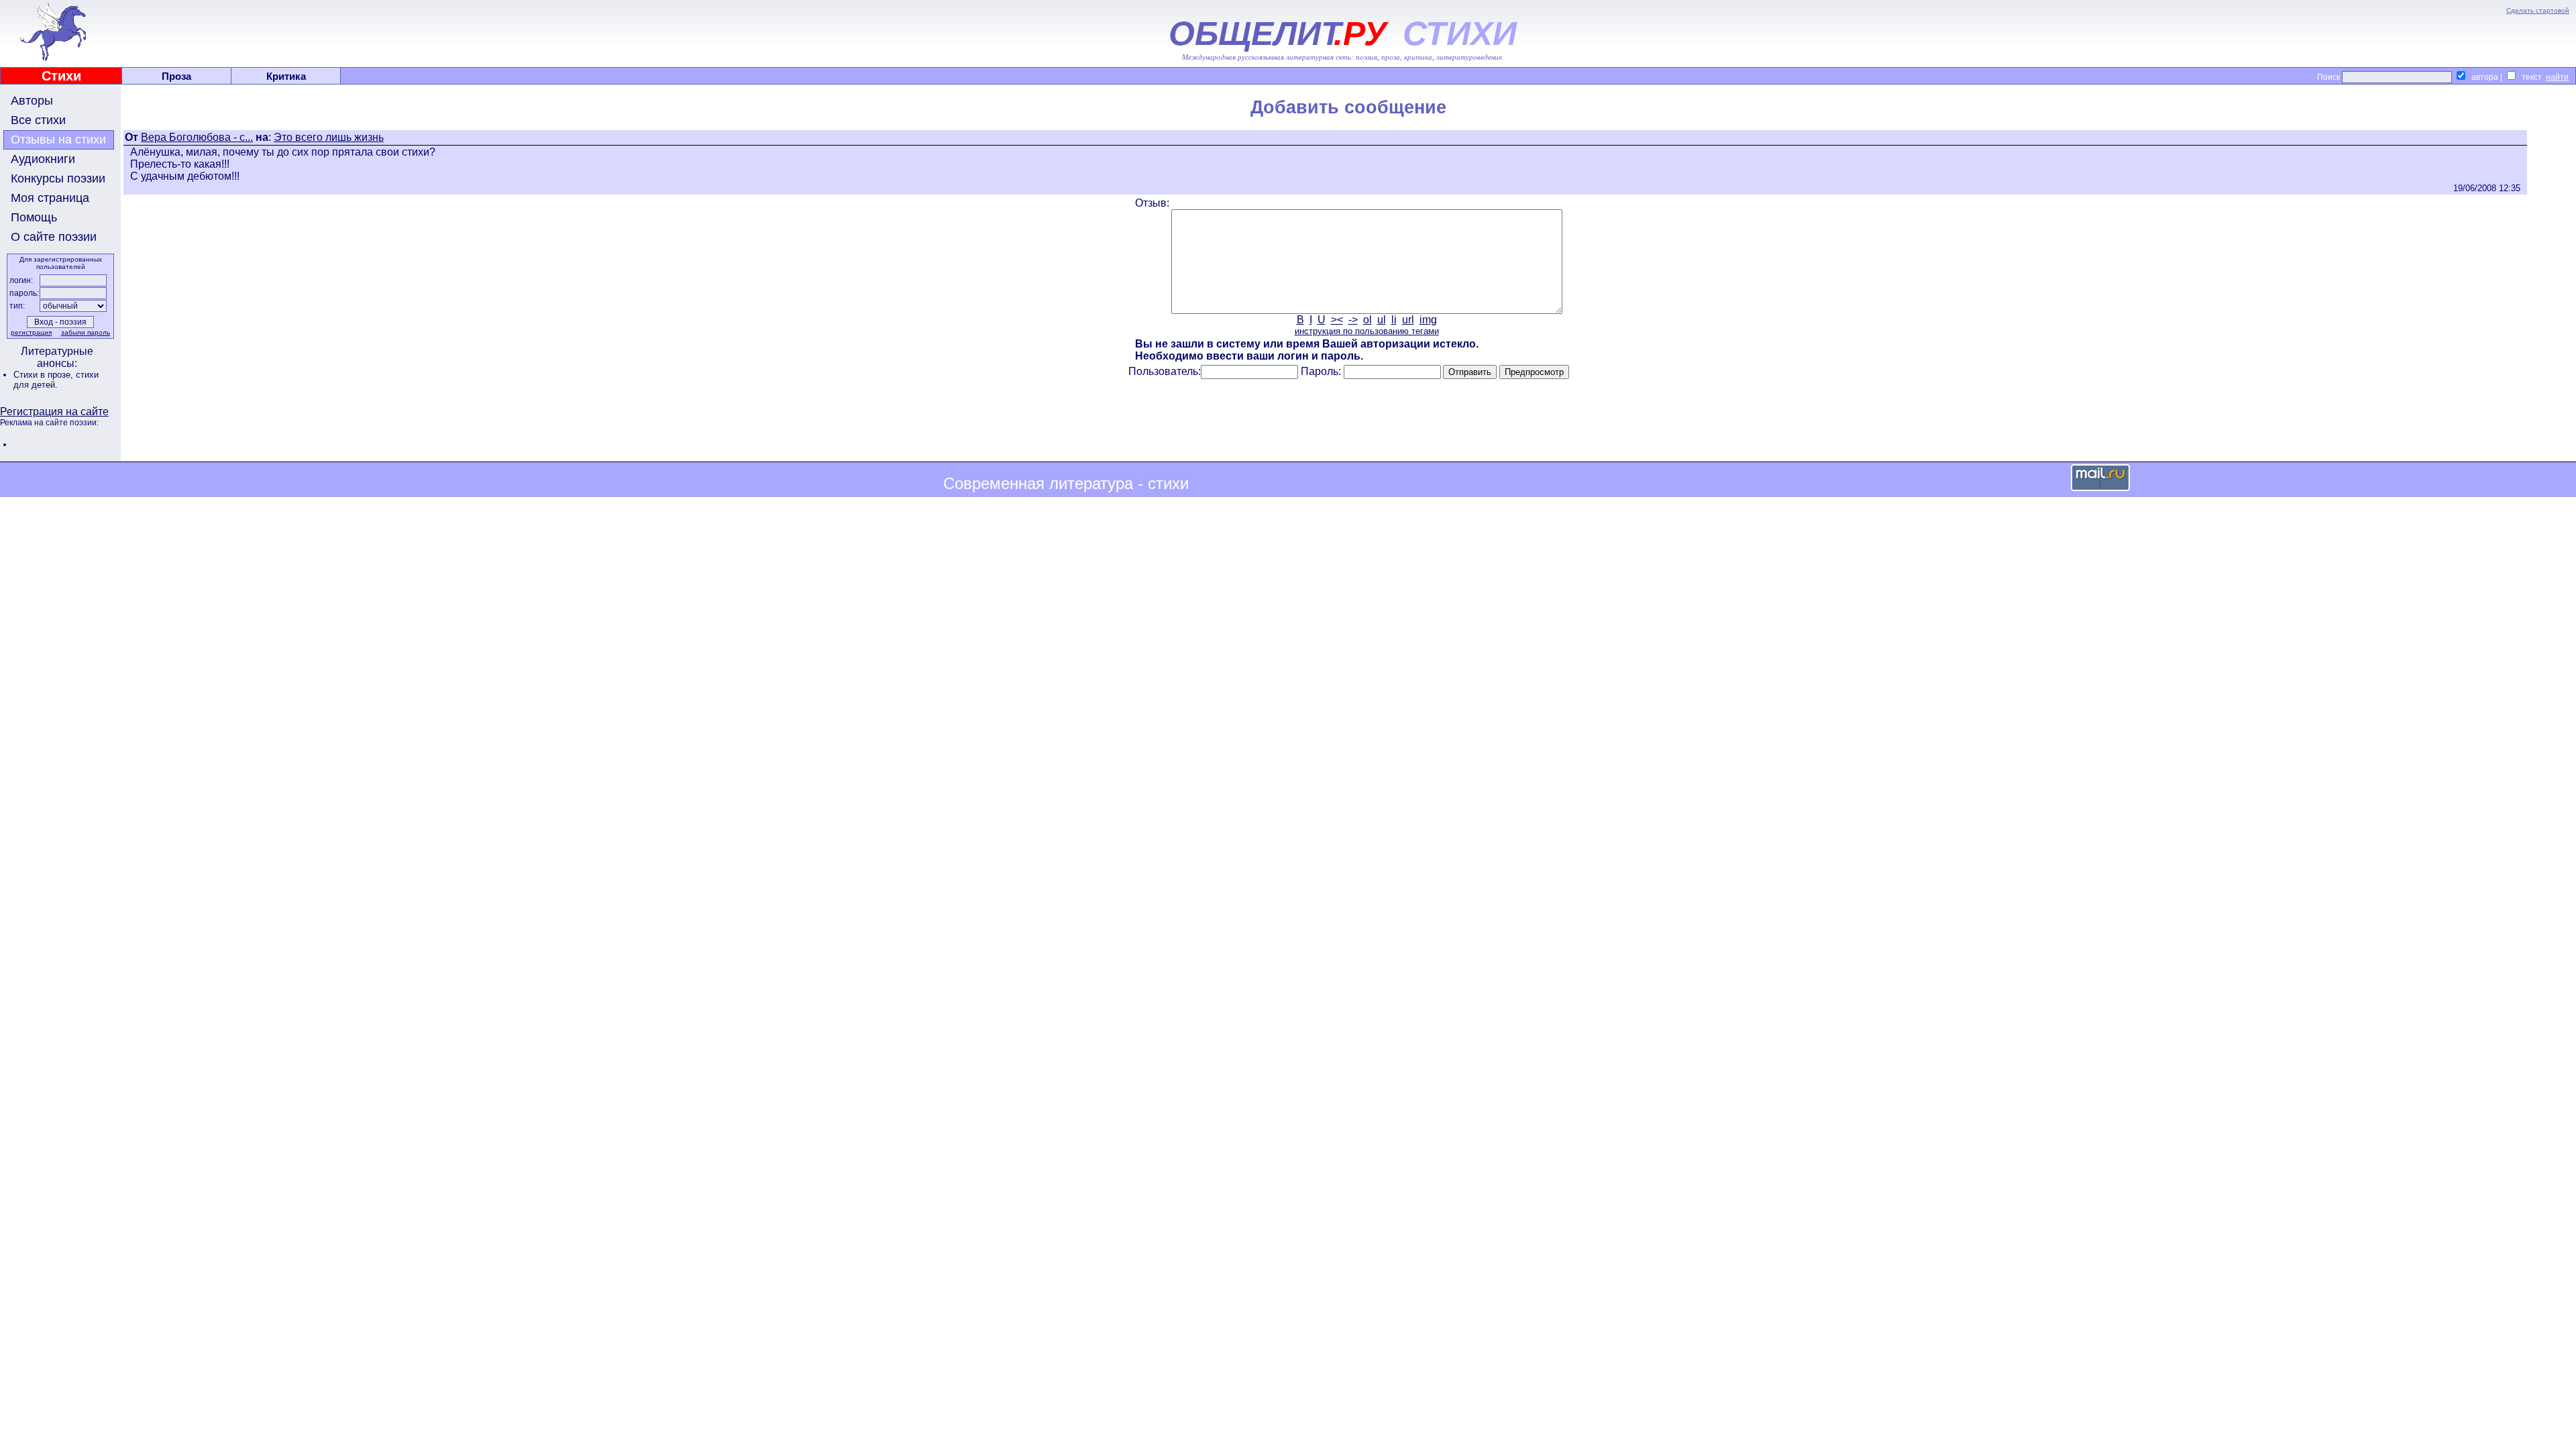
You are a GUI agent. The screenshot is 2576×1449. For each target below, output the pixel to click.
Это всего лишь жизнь (329, 137)
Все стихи (38, 120)
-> (1353, 320)
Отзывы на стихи (58, 140)
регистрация (31, 332)
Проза (176, 76)
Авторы (32, 101)
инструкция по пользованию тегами (1367, 331)
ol (1367, 320)
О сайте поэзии (54, 237)
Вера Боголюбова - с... (197, 137)
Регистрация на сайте (54, 412)
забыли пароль (86, 332)
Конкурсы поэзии (58, 178)
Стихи (61, 76)
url (1408, 320)
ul (1382, 320)
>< (1337, 320)
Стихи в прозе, (45, 375)
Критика (286, 76)
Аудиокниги (43, 159)
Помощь (34, 217)
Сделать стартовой (2538, 10)
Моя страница (50, 198)
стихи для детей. (56, 380)
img (1428, 320)
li (1394, 320)
